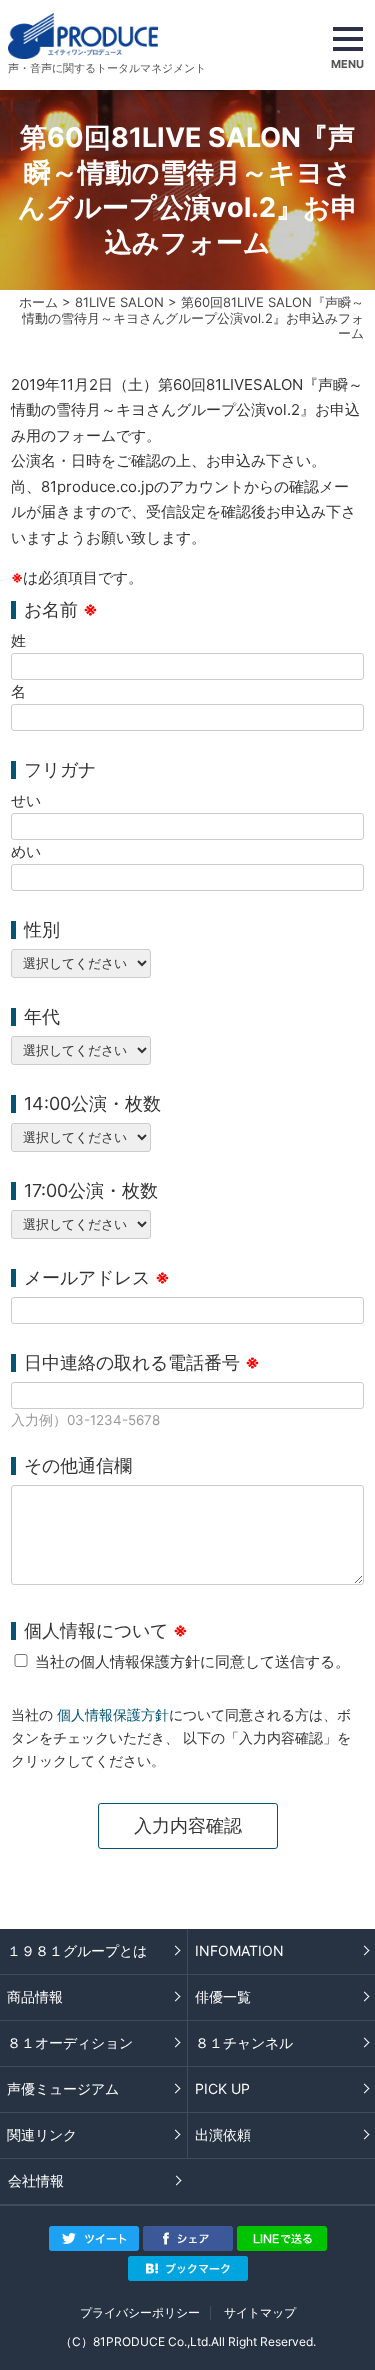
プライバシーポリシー (140, 2312)
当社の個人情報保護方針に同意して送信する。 (192, 1661)
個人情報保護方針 (113, 1715)
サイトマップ (260, 2312)
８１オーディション (70, 2042)
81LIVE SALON (119, 302)
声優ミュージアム (63, 2088)
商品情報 (35, 1996)
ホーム (38, 302)
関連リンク (42, 2134)
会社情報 (36, 2180)
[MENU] (348, 45)
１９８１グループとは (77, 1950)
